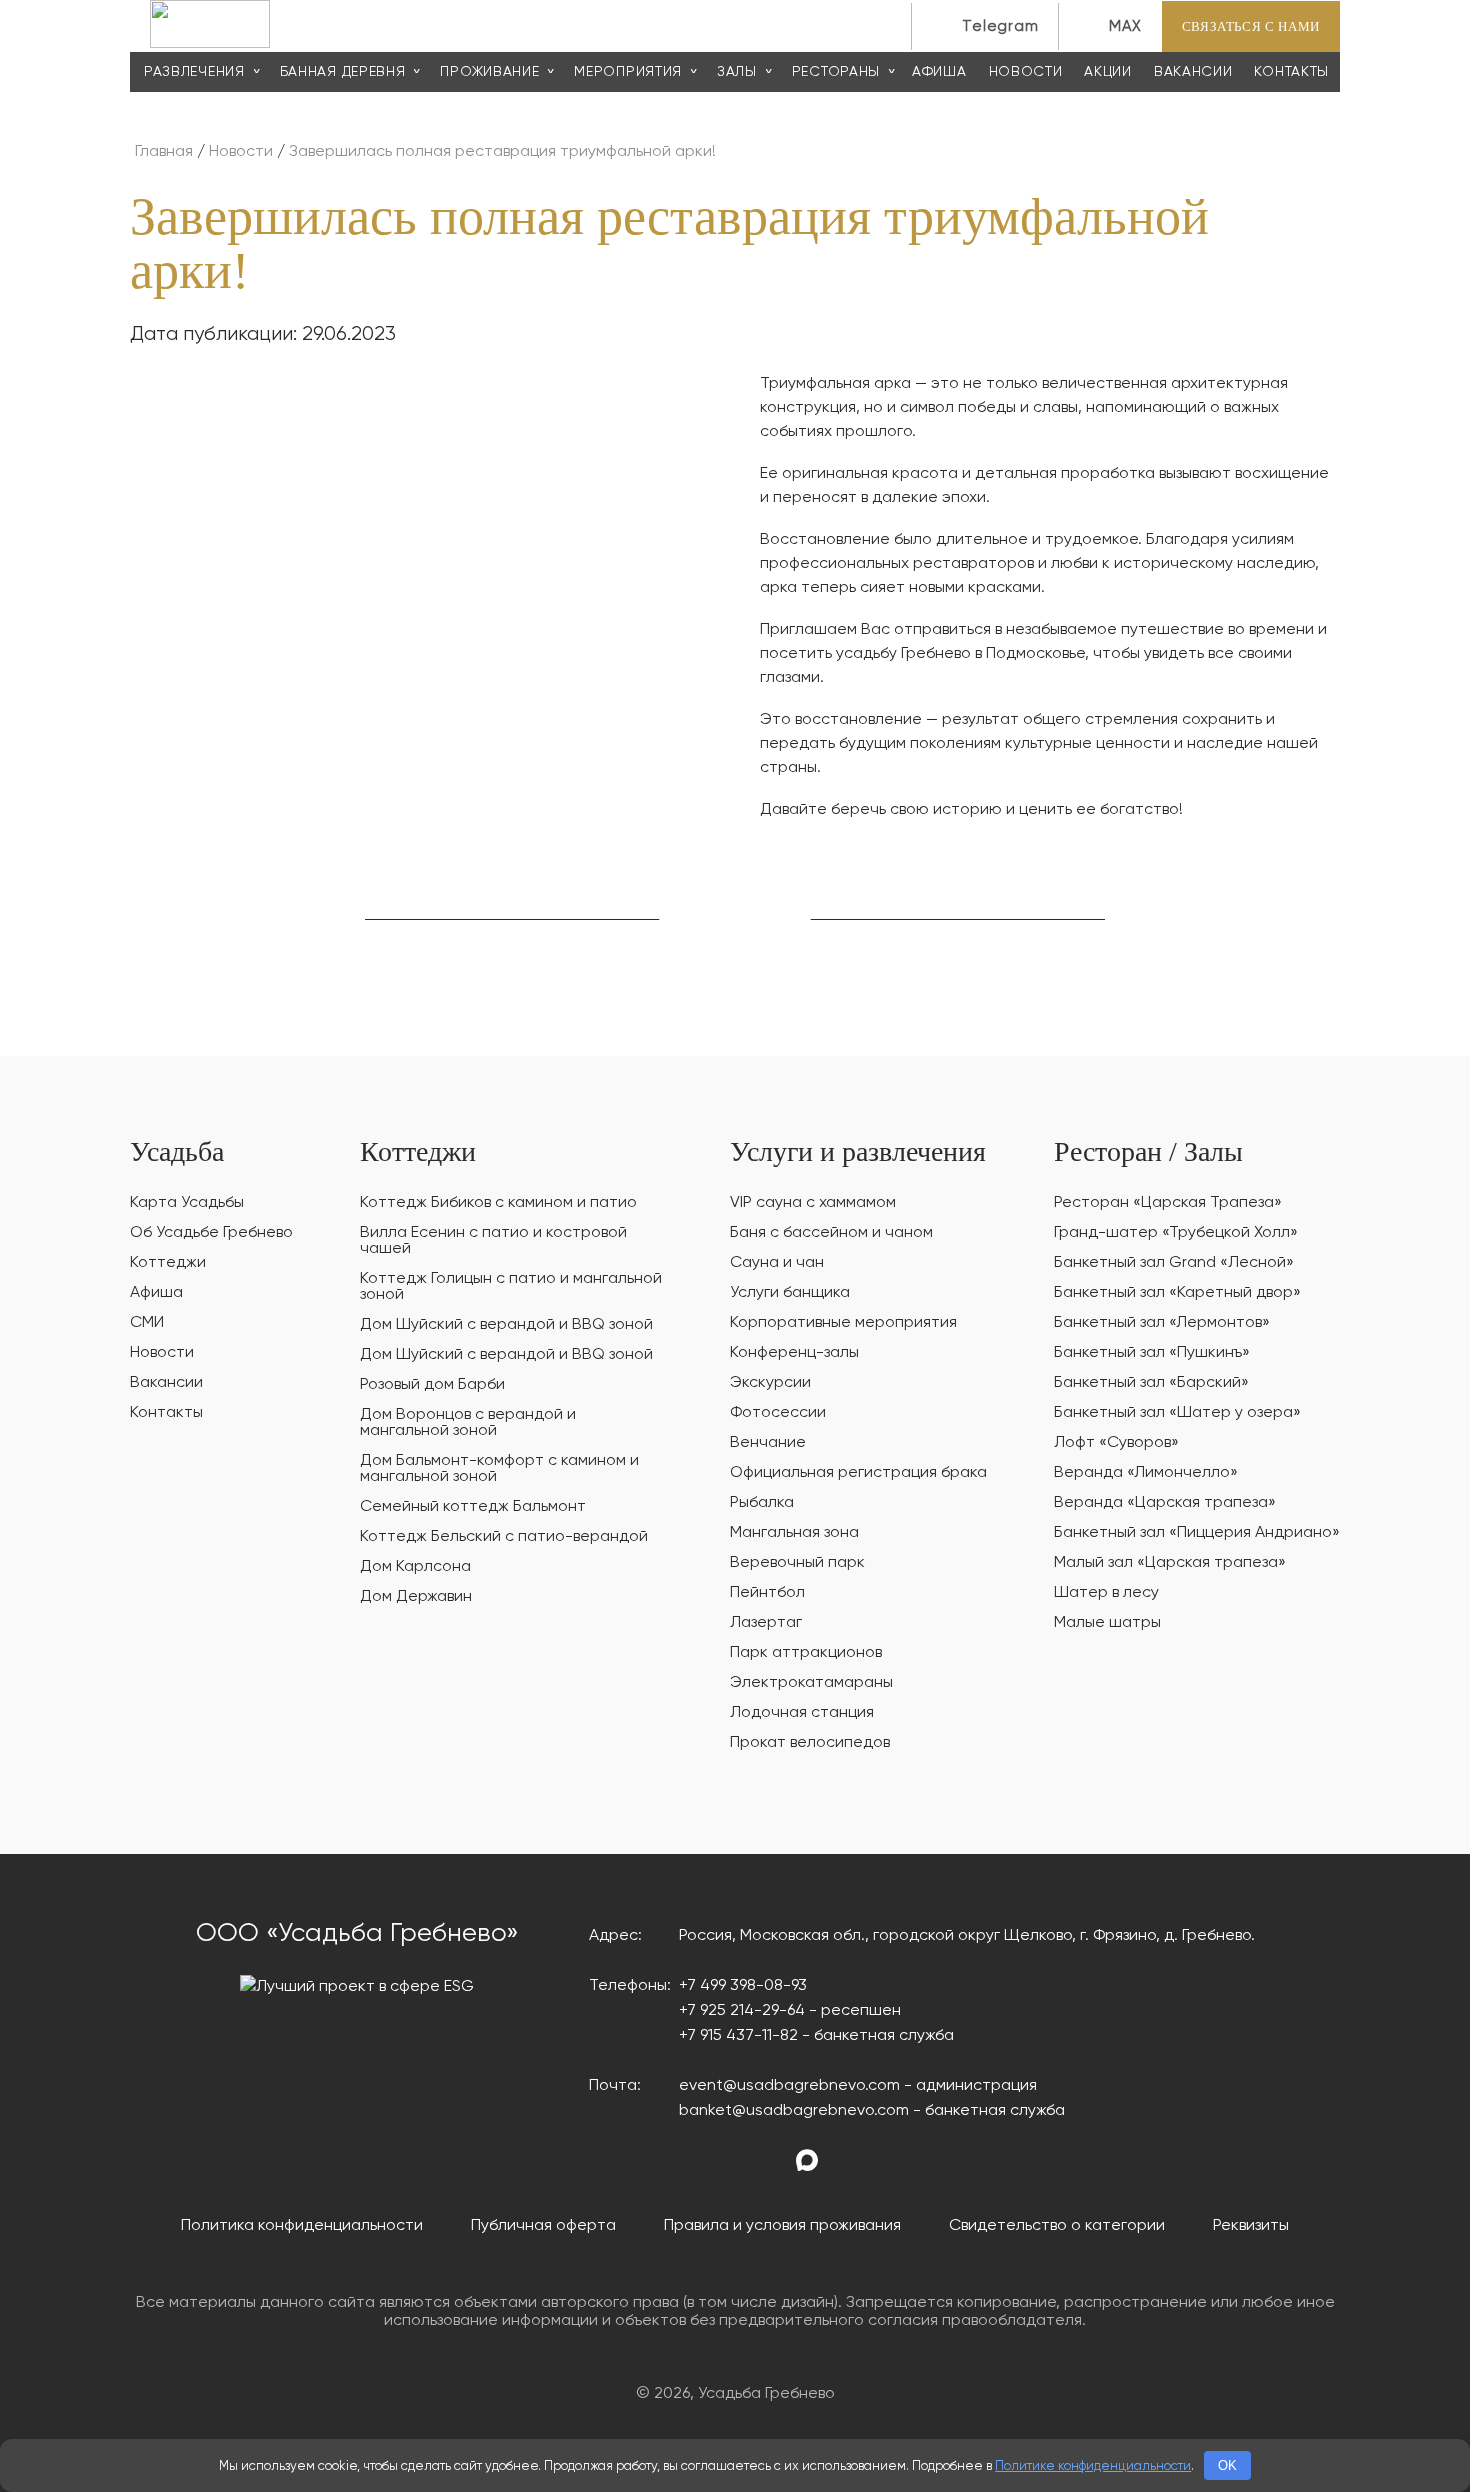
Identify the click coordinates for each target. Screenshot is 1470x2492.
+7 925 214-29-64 (742, 2011)
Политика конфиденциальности (302, 2226)
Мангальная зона (794, 1533)
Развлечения (194, 72)
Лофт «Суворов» (1116, 1443)
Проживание (489, 72)
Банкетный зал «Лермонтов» (1162, 1323)
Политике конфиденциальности (1093, 2466)
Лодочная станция (802, 1713)
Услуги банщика (790, 1293)
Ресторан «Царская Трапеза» (1168, 1203)
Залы (737, 72)
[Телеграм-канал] (845, 2161)
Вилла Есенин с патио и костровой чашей (493, 1241)
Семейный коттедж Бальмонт (473, 1507)
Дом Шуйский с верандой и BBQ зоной (506, 1325)
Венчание (768, 1443)
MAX (1125, 26)
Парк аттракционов (806, 1653)
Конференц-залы (794, 1353)
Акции (1108, 72)
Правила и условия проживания (782, 2226)
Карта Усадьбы (187, 1203)
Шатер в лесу (1106, 1593)
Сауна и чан (777, 1263)
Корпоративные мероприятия (843, 1323)
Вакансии (1193, 72)
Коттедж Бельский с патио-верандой (504, 1537)
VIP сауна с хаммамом (813, 1203)
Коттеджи (168, 1263)
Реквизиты (1251, 2226)
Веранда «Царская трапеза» (1165, 1503)
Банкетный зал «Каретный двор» (1177, 1293)
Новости (1026, 72)
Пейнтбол (767, 1593)
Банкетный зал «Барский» (1151, 1383)
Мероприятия (628, 72)
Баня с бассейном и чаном (831, 1233)
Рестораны (836, 72)
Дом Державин (416, 1597)
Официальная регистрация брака (858, 1473)
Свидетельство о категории (1057, 2226)
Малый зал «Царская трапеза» (1170, 1563)
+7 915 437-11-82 (738, 2036)
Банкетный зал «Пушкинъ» (1152, 1353)
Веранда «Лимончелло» (1146, 1473)
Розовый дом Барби (432, 1385)
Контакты (1291, 72)
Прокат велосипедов (810, 1743)
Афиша (939, 72)
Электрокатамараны (811, 1683)
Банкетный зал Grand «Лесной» (1174, 1263)
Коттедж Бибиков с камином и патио (498, 1203)
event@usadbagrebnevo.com (789, 2086)
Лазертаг (766, 1623)
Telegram (1000, 26)
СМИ (147, 1323)
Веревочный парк (797, 1563)
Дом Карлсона (415, 1567)
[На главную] (210, 44)
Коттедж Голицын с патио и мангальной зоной (511, 1287)
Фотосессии (778, 1413)
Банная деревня (343, 72)
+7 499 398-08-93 (743, 1986)
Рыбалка (762, 1503)
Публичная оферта (543, 2226)
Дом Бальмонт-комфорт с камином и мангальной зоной (499, 1469)
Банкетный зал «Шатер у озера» (1177, 1413)
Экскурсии (770, 1383)
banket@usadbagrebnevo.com (794, 2111)
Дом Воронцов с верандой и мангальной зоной (468, 1423)
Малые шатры (1107, 1623)
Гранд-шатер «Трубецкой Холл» (1176, 1233)
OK (1227, 2465)
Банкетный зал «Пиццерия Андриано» (1197, 1533)
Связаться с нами (1251, 26)
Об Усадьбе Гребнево (211, 1233)
